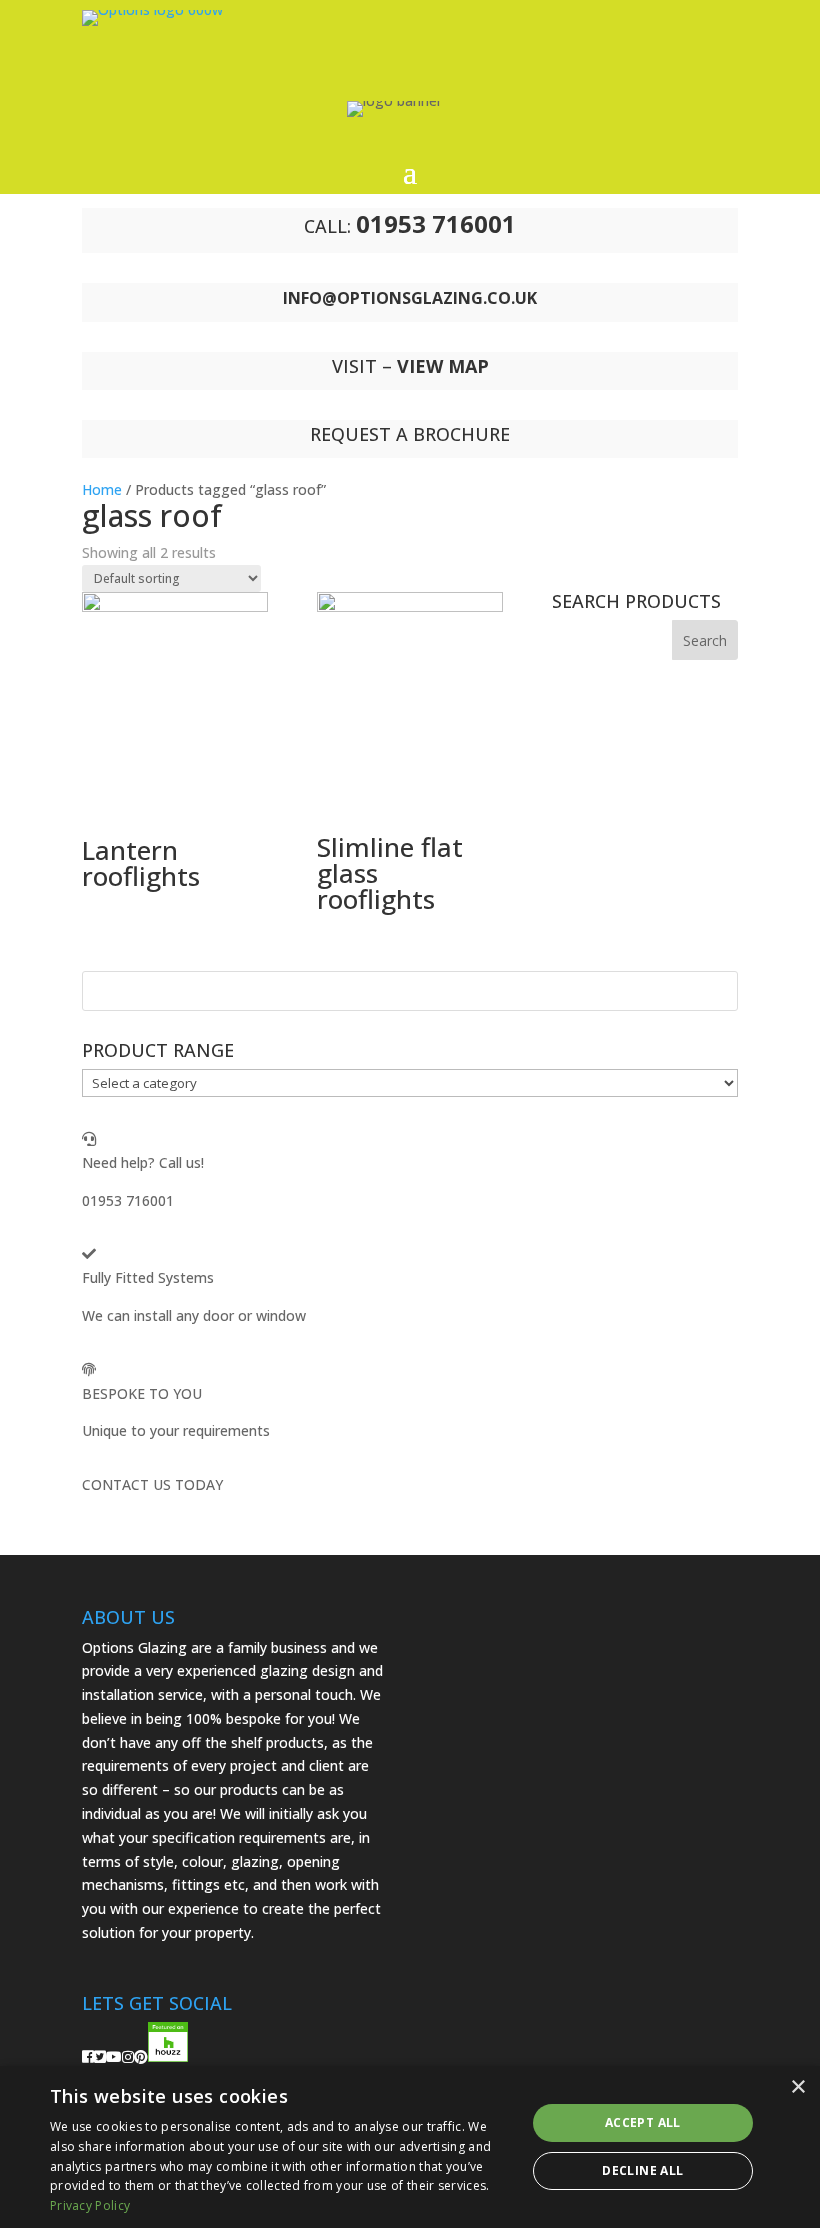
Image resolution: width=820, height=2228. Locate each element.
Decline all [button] (642, 2170)
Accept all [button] (643, 2122)
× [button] (797, 2087)
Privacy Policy (90, 2205)
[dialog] (410, 2147)
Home (102, 489)
